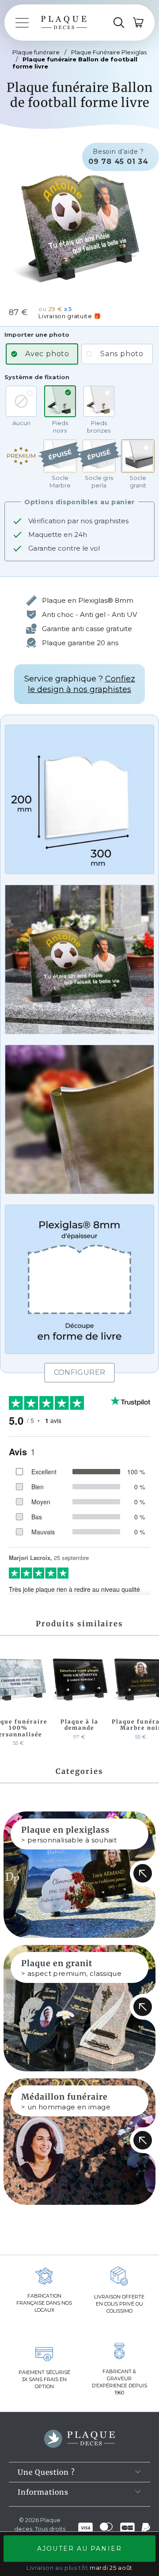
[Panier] (139, 23)
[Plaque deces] (64, 23)
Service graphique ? (80, 684)
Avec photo (47, 354)
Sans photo (122, 354)
